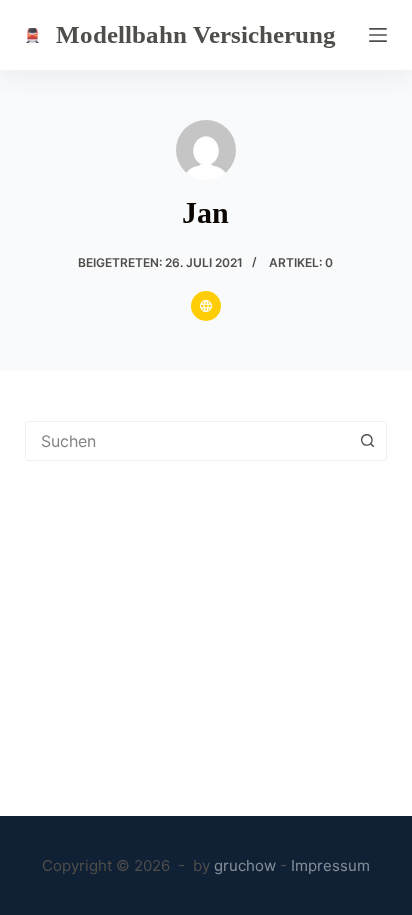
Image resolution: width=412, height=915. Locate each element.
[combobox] (187, 441)
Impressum (330, 865)
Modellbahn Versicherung (196, 34)
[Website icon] (206, 306)
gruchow (245, 865)
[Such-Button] (367, 441)
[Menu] (378, 35)
